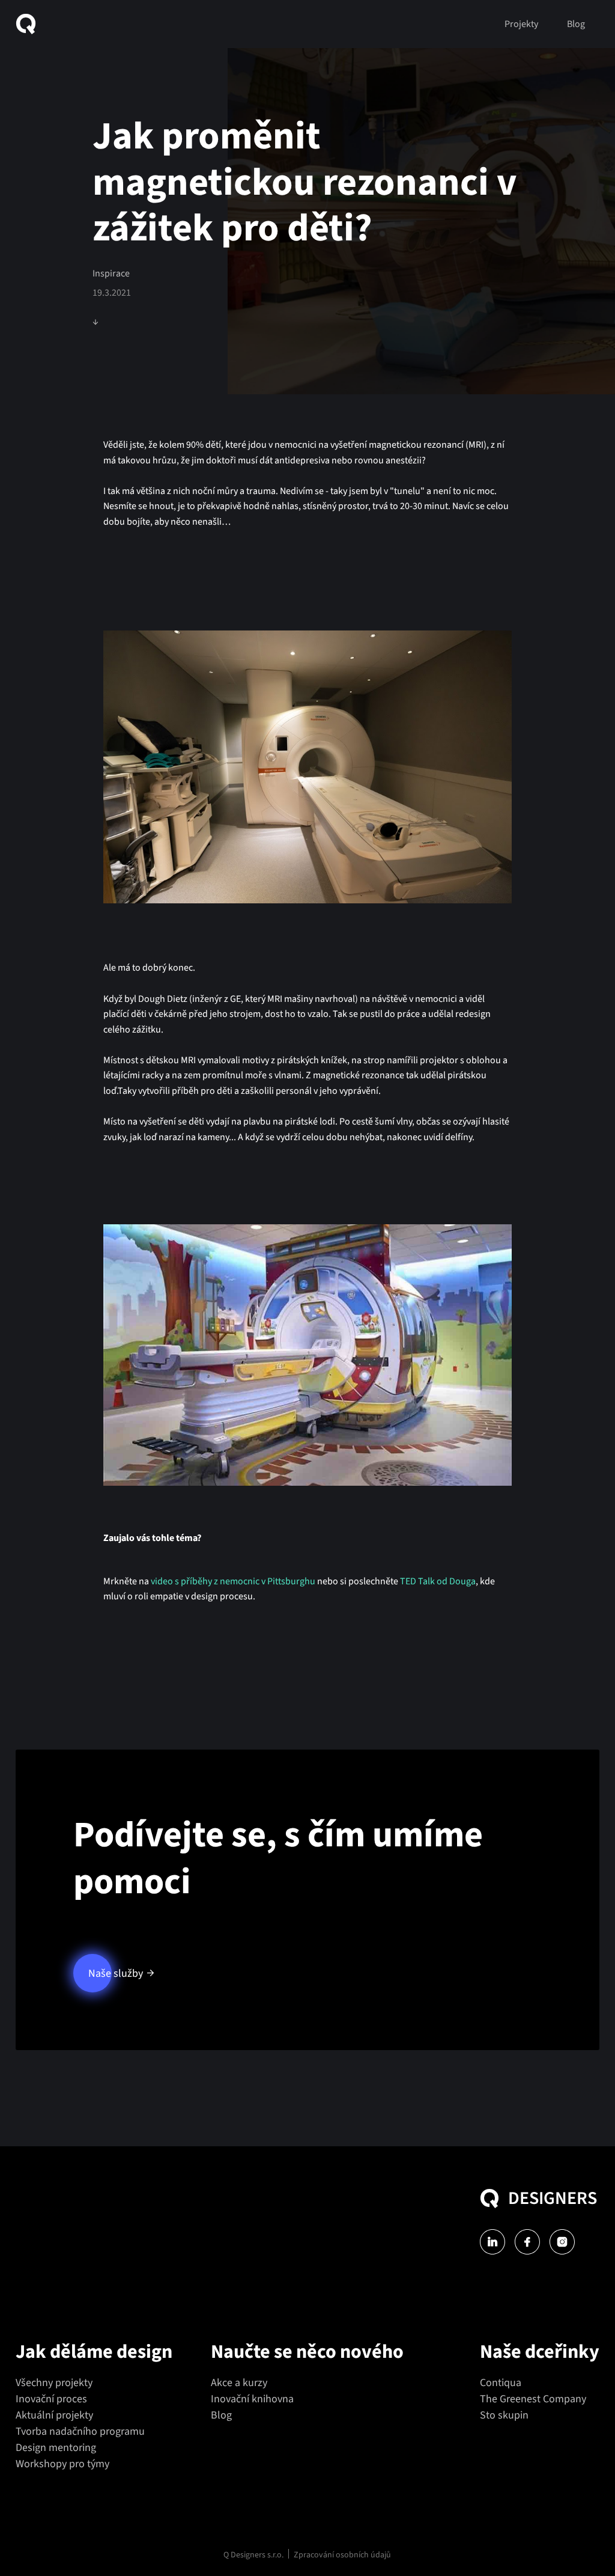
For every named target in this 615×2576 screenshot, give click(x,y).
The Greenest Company (533, 2399)
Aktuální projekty (54, 2415)
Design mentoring (56, 2448)
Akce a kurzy (239, 2383)
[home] (31, 24)
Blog (576, 24)
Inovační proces (51, 2399)
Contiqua (501, 2383)
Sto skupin (504, 2415)
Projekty (521, 24)
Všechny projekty (54, 2383)
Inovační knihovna (252, 2399)
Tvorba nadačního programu (80, 2431)
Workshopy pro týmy (62, 2464)
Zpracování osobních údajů (342, 2555)
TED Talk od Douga (438, 1581)
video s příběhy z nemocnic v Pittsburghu (233, 1581)
